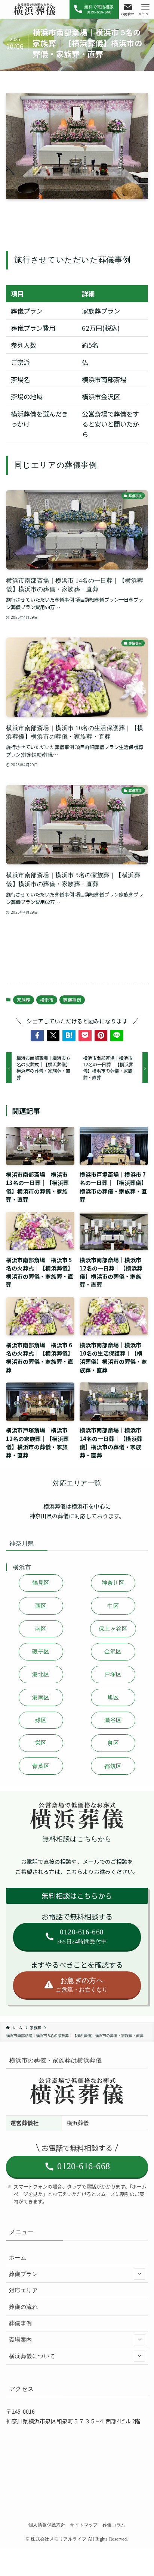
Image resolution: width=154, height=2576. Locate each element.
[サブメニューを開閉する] (139, 2274)
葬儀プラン (23, 2274)
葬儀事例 (72, 1000)
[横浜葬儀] (35, 9)
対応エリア (23, 2290)
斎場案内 (21, 2340)
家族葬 (24, 1000)
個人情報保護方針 (47, 2525)
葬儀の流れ (23, 2307)
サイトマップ (84, 2525)
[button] (37, 1036)
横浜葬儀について (32, 2356)
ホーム (18, 2258)
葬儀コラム (114, 2525)
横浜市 (47, 1000)
